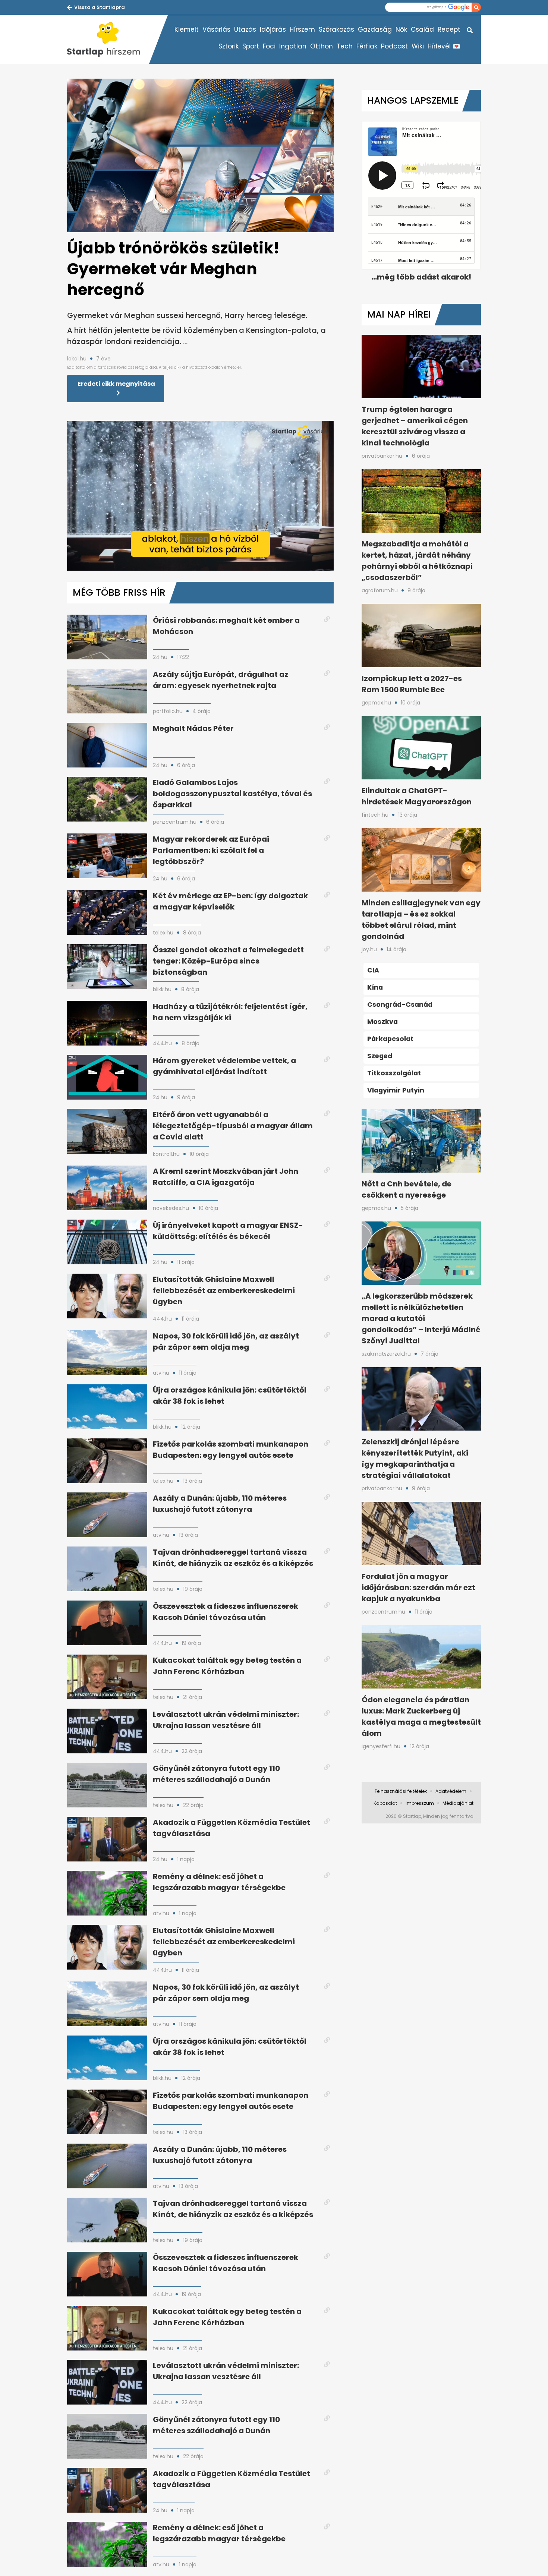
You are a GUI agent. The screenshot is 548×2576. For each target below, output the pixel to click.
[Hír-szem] (108, 40)
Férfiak (367, 46)
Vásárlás (216, 29)
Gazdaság (375, 29)
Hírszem (302, 29)
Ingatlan (293, 46)
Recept (449, 29)
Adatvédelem (451, 1791)
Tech (345, 46)
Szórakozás (336, 29)
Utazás (245, 29)
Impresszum (420, 1803)
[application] (200, 496)
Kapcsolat (385, 1803)
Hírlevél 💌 (444, 46)
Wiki (418, 46)
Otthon (322, 46)
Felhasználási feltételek (401, 1791)
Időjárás (273, 29)
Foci (269, 46)
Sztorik (229, 46)
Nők (401, 29)
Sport (251, 46)
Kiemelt (187, 29)
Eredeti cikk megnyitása (116, 384)
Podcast (394, 46)
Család (422, 29)
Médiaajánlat (458, 1803)
